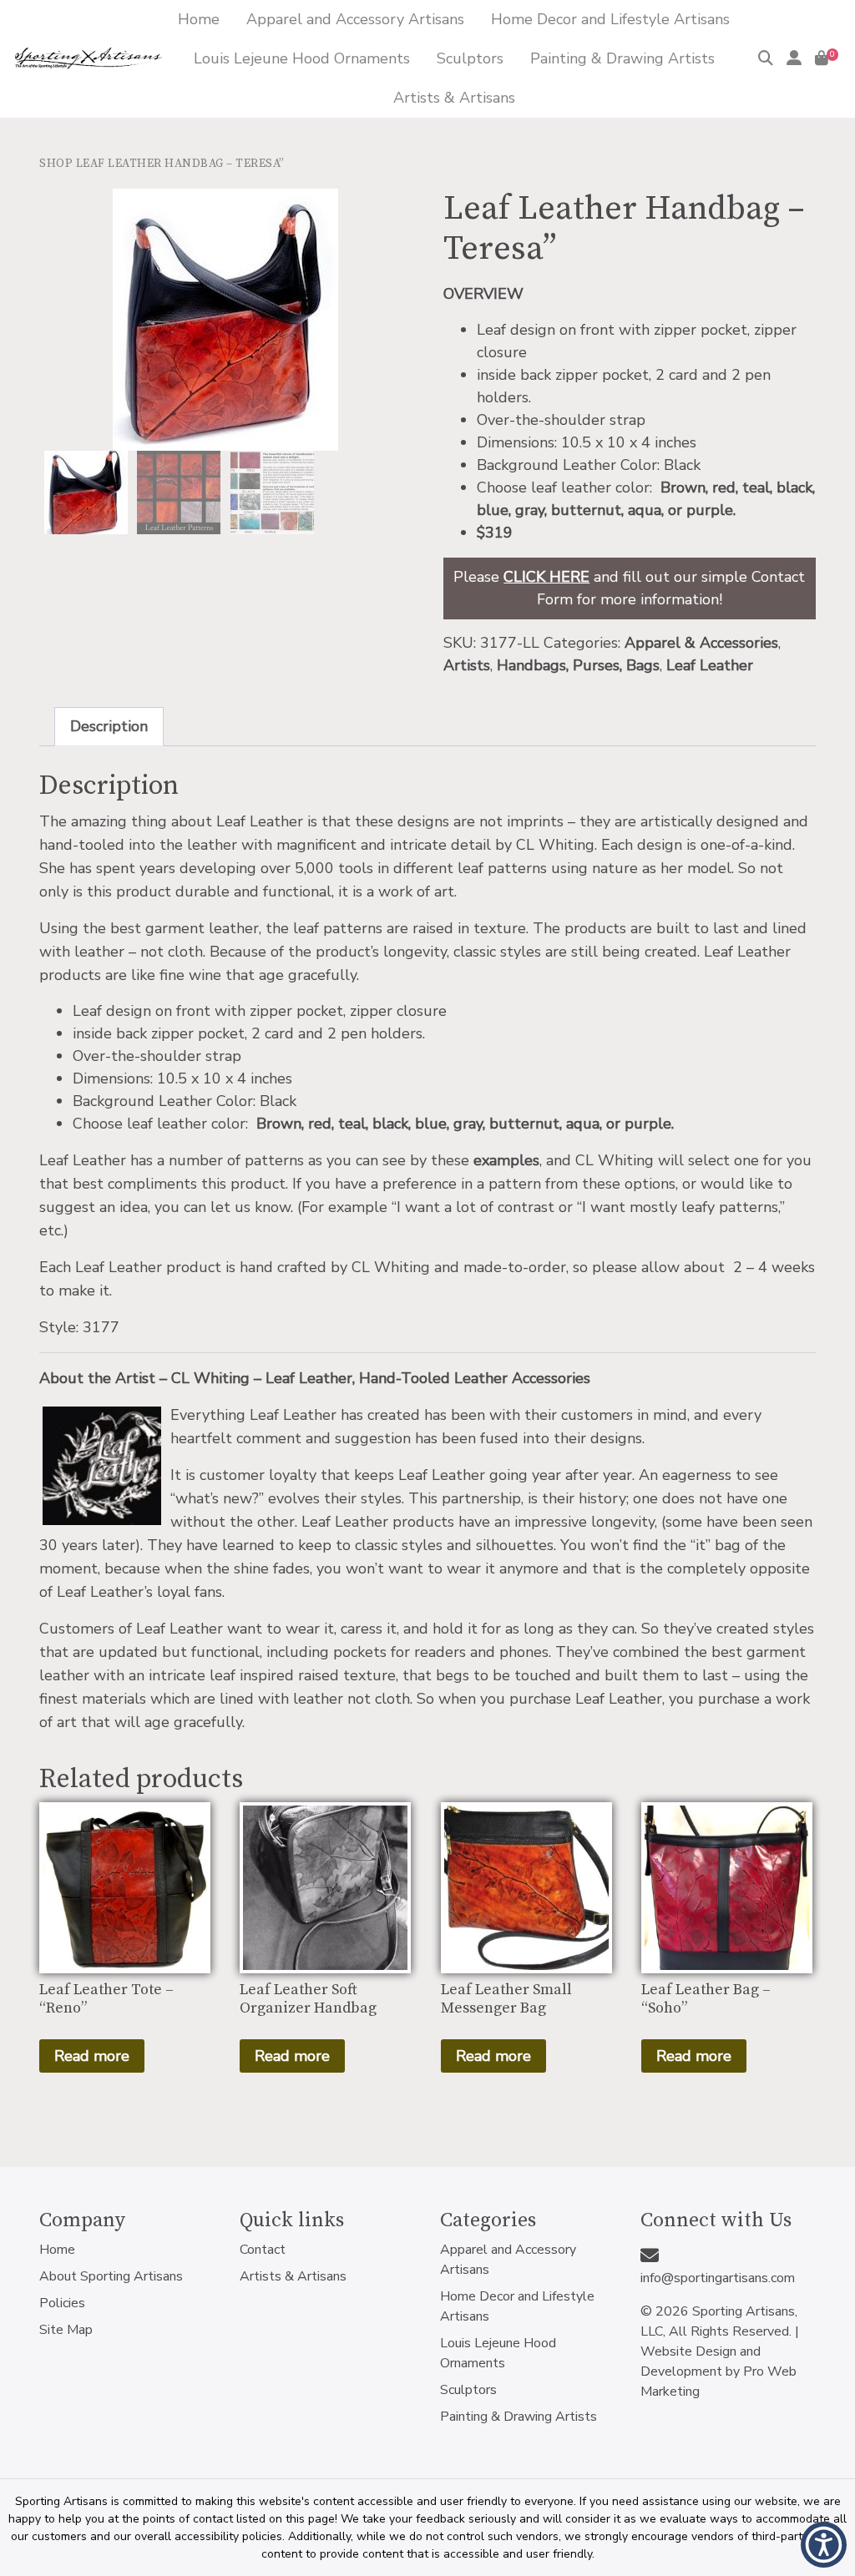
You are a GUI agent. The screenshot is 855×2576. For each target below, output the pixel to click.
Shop (56, 164)
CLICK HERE (546, 577)
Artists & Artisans (293, 2276)
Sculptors (468, 2390)
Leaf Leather (710, 665)
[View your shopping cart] (822, 58)
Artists (467, 665)
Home (57, 2250)
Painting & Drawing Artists (519, 2417)
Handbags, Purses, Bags (578, 665)
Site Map (66, 2330)
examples (506, 1160)
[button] (824, 2545)
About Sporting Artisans (111, 2276)
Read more (92, 2056)
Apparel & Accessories (701, 643)
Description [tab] (109, 726)
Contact (263, 2250)
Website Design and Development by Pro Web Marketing (718, 2371)
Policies (62, 2303)
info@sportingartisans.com (718, 2278)
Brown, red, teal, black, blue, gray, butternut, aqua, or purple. (465, 1124)
